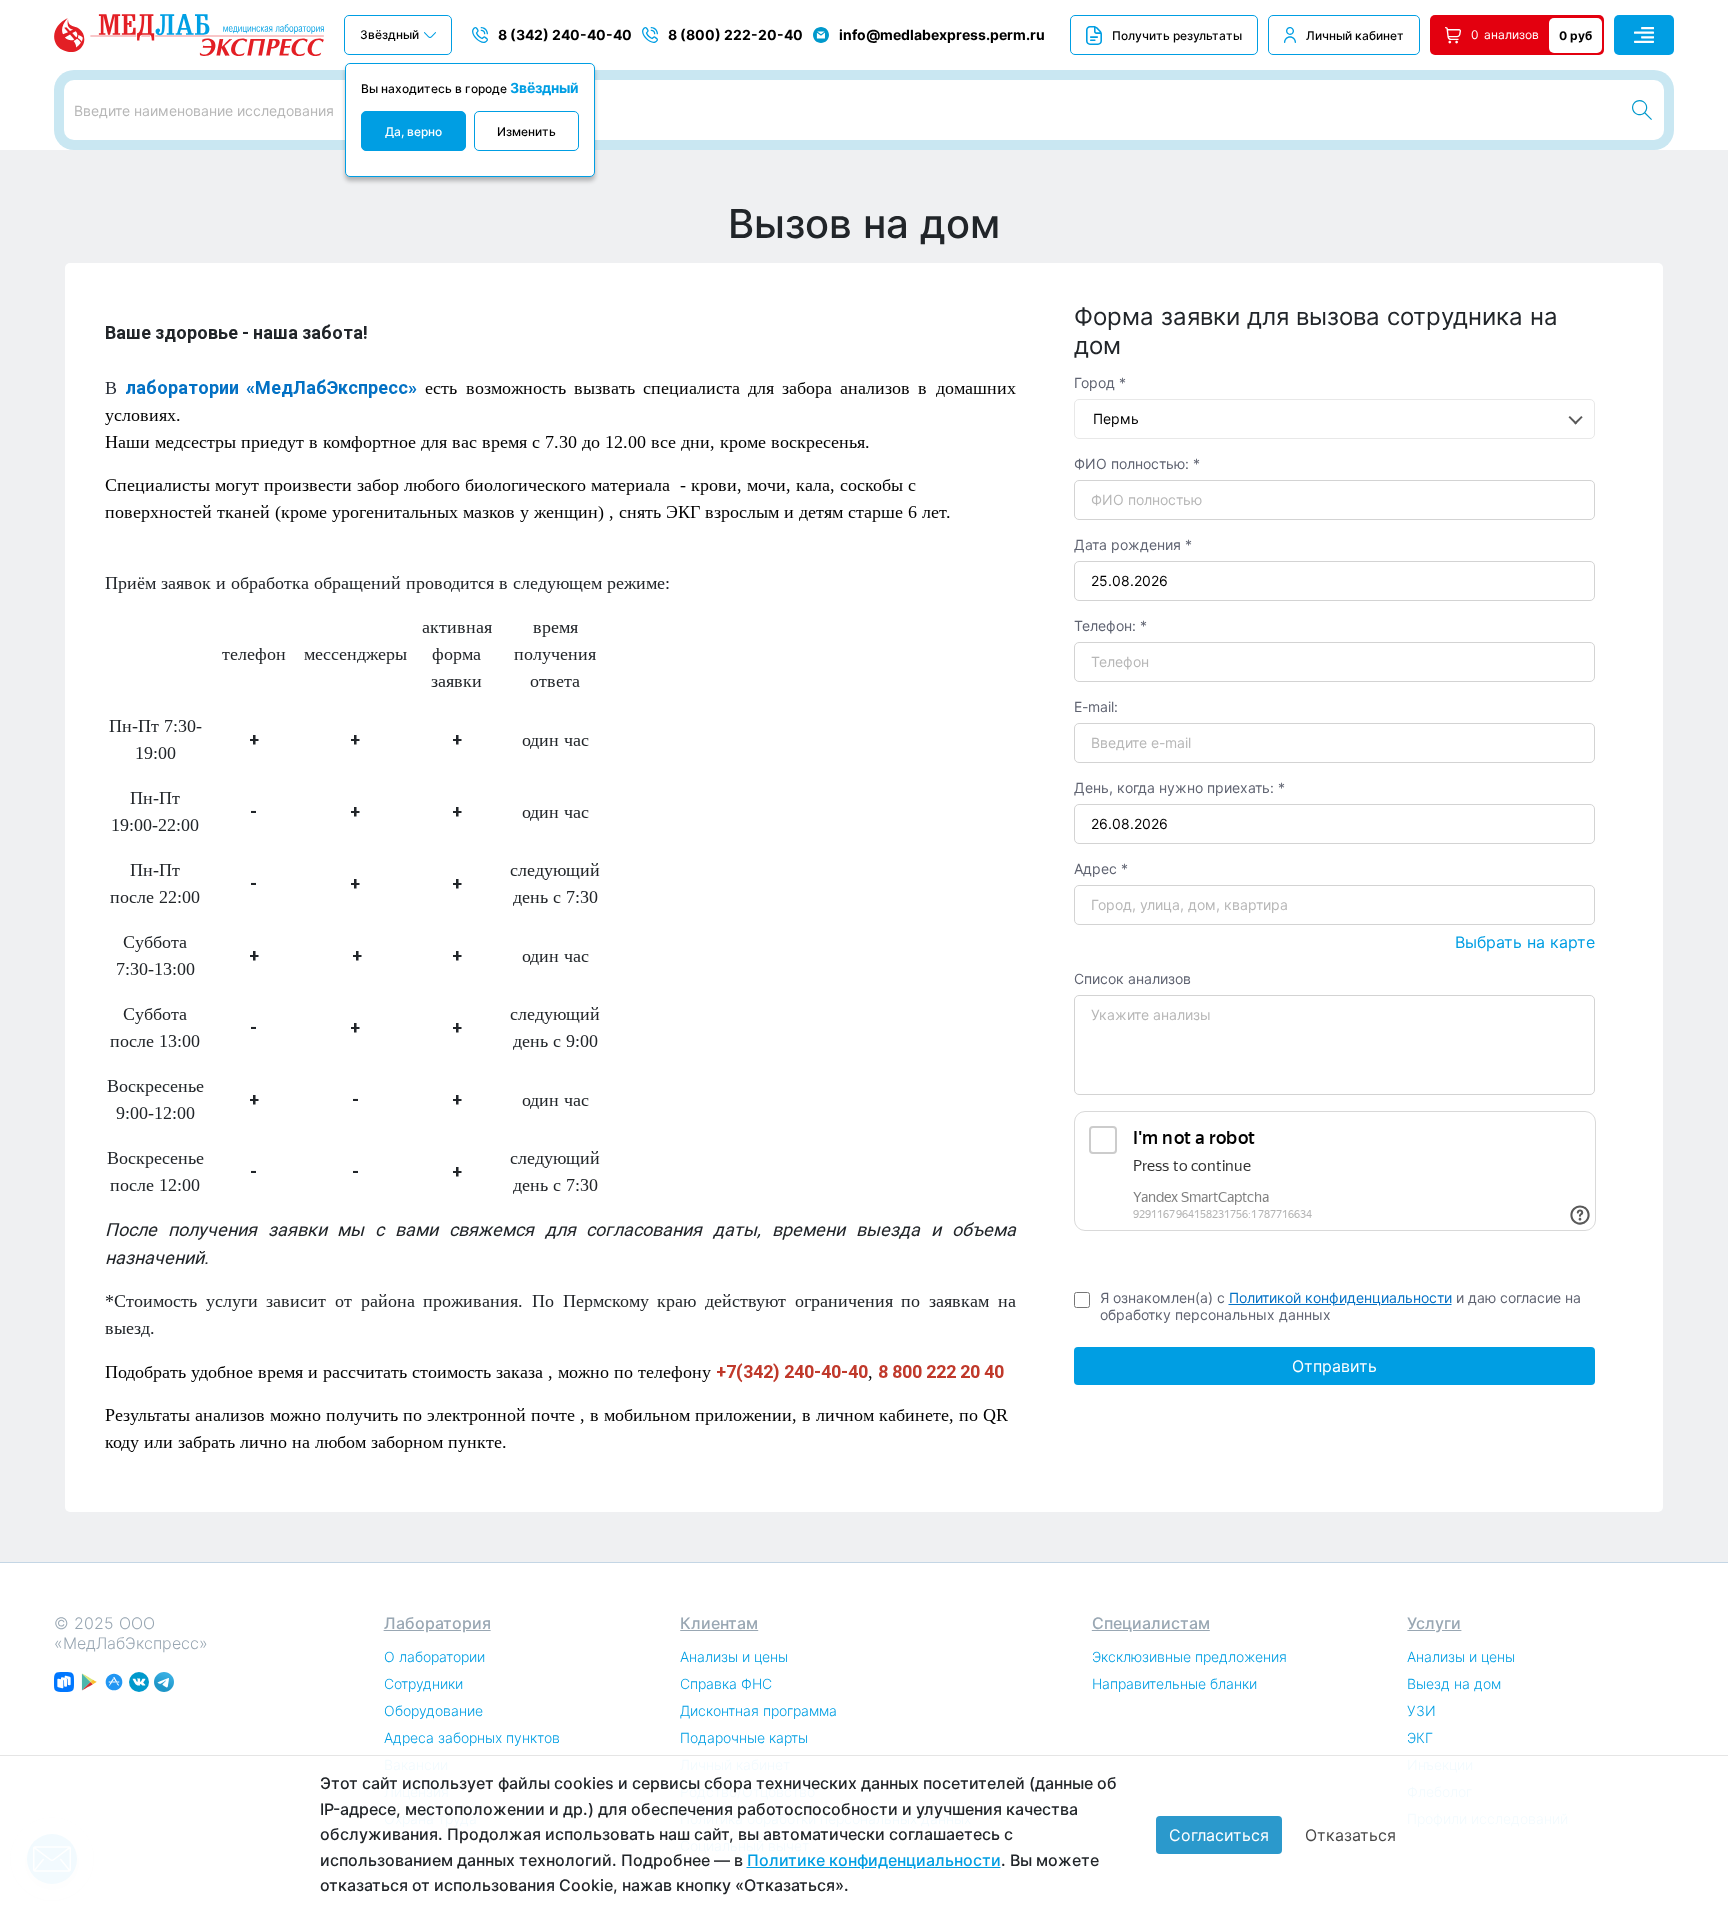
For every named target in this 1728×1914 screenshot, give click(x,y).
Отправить (1334, 1366)
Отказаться (1350, 1835)
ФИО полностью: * (1137, 463)
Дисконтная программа (758, 1710)
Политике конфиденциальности (874, 1860)
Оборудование (433, 1710)
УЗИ (1421, 1710)
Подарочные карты (744, 1737)
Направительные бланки (1174, 1683)
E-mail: (1096, 706)
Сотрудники (423, 1683)
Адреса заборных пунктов (472, 1737)
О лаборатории (434, 1656)
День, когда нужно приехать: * (1179, 787)
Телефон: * (1110, 625)
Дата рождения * (1133, 544)
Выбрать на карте (1525, 942)
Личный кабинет (1355, 35)
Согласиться (1219, 1835)
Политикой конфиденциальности (1340, 1297)
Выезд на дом (1454, 1683)
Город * (1100, 382)
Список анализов (1132, 978)
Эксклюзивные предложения (1189, 1656)
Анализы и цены (734, 1656)
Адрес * (1101, 868)
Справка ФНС (726, 1683)
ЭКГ (1420, 1737)
